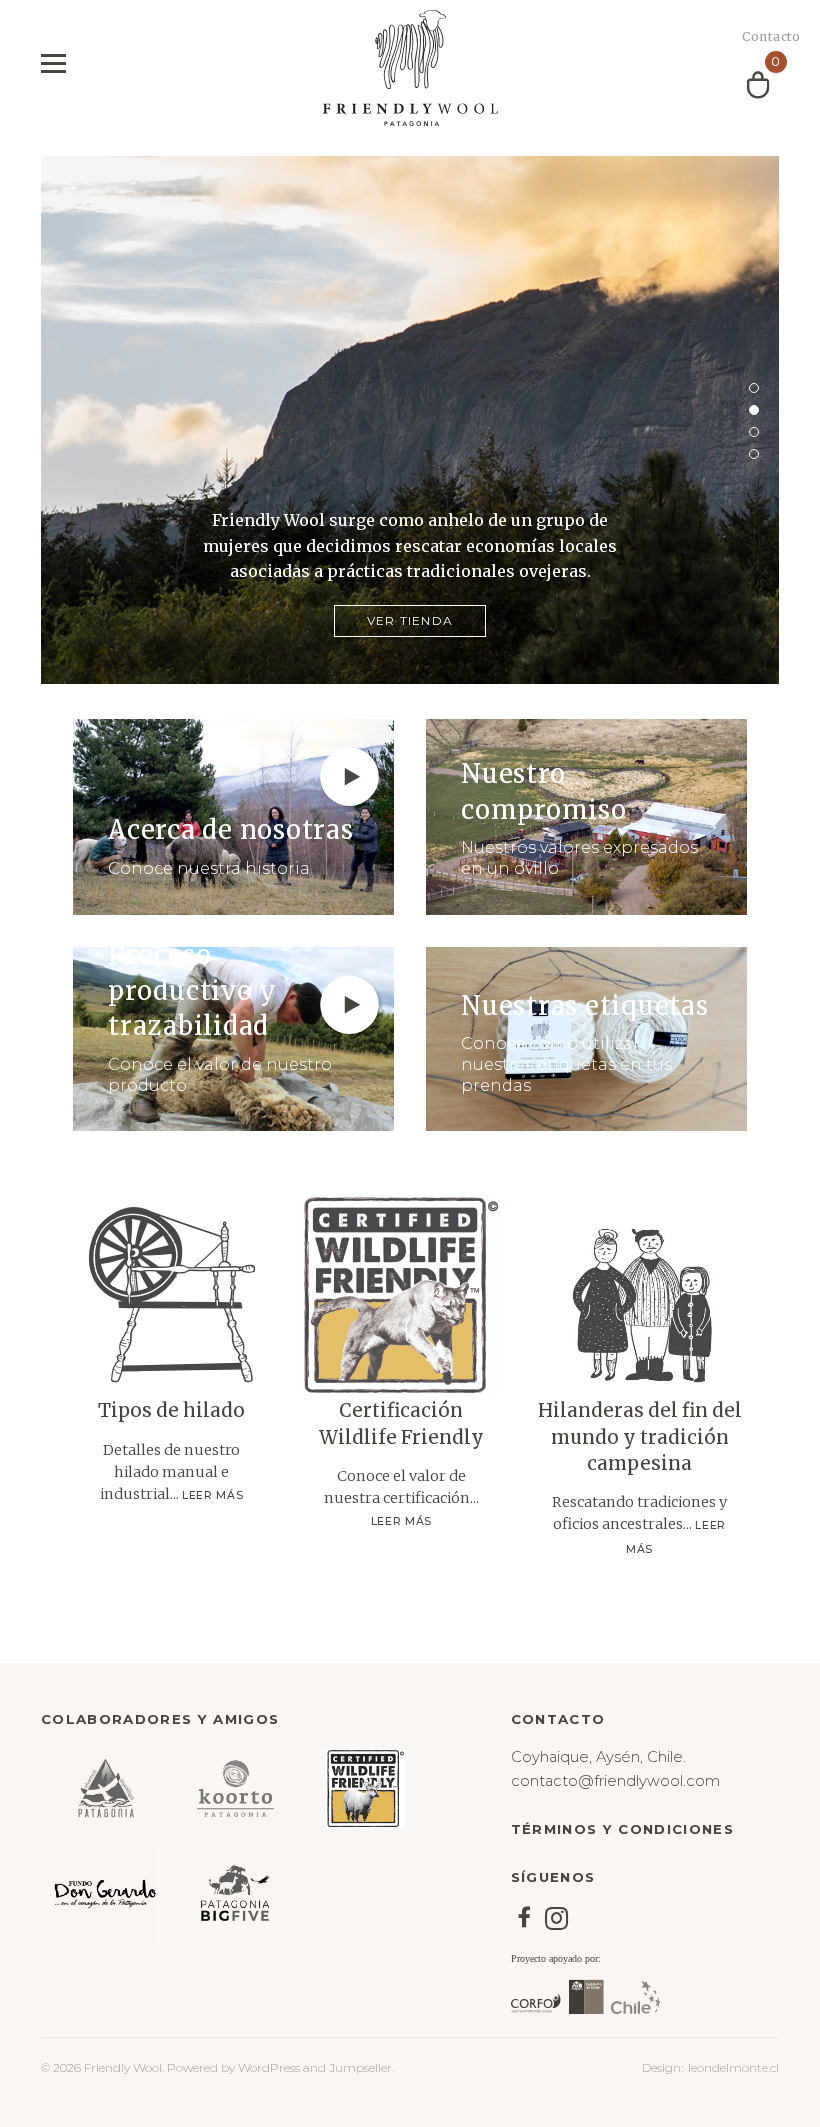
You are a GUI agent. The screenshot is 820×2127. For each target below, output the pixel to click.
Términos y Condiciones (622, 1829)
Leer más (212, 1495)
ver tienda (410, 620)
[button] (754, 388)
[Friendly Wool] (410, 68)
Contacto (760, 36)
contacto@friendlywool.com (615, 1781)
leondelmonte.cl (733, 2067)
